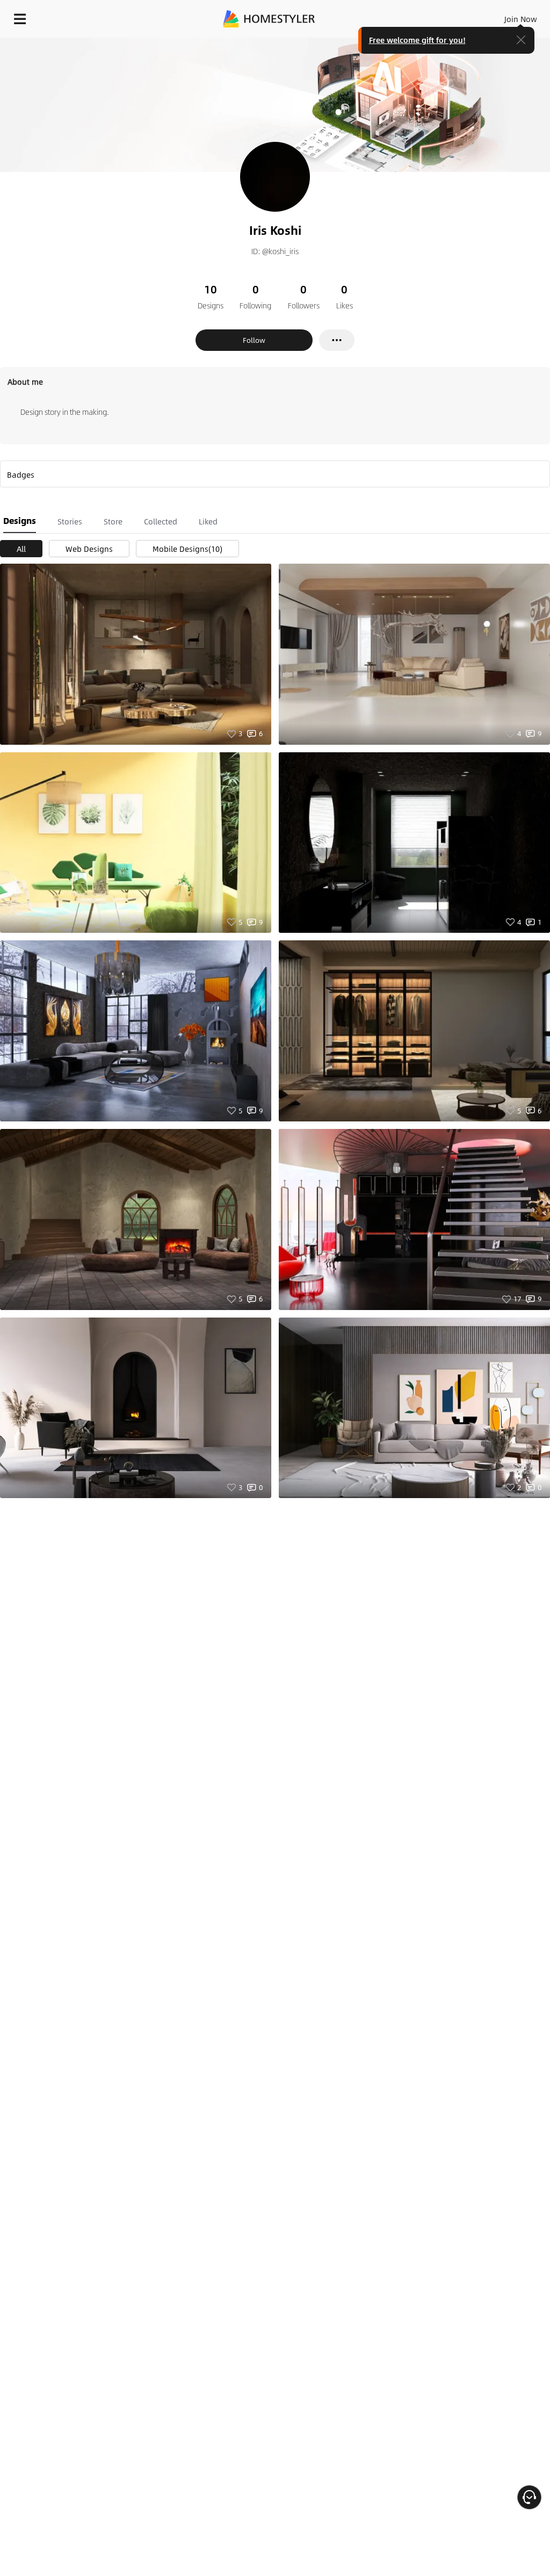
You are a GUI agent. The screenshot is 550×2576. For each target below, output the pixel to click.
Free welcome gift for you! (417, 40)
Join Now (521, 19)
